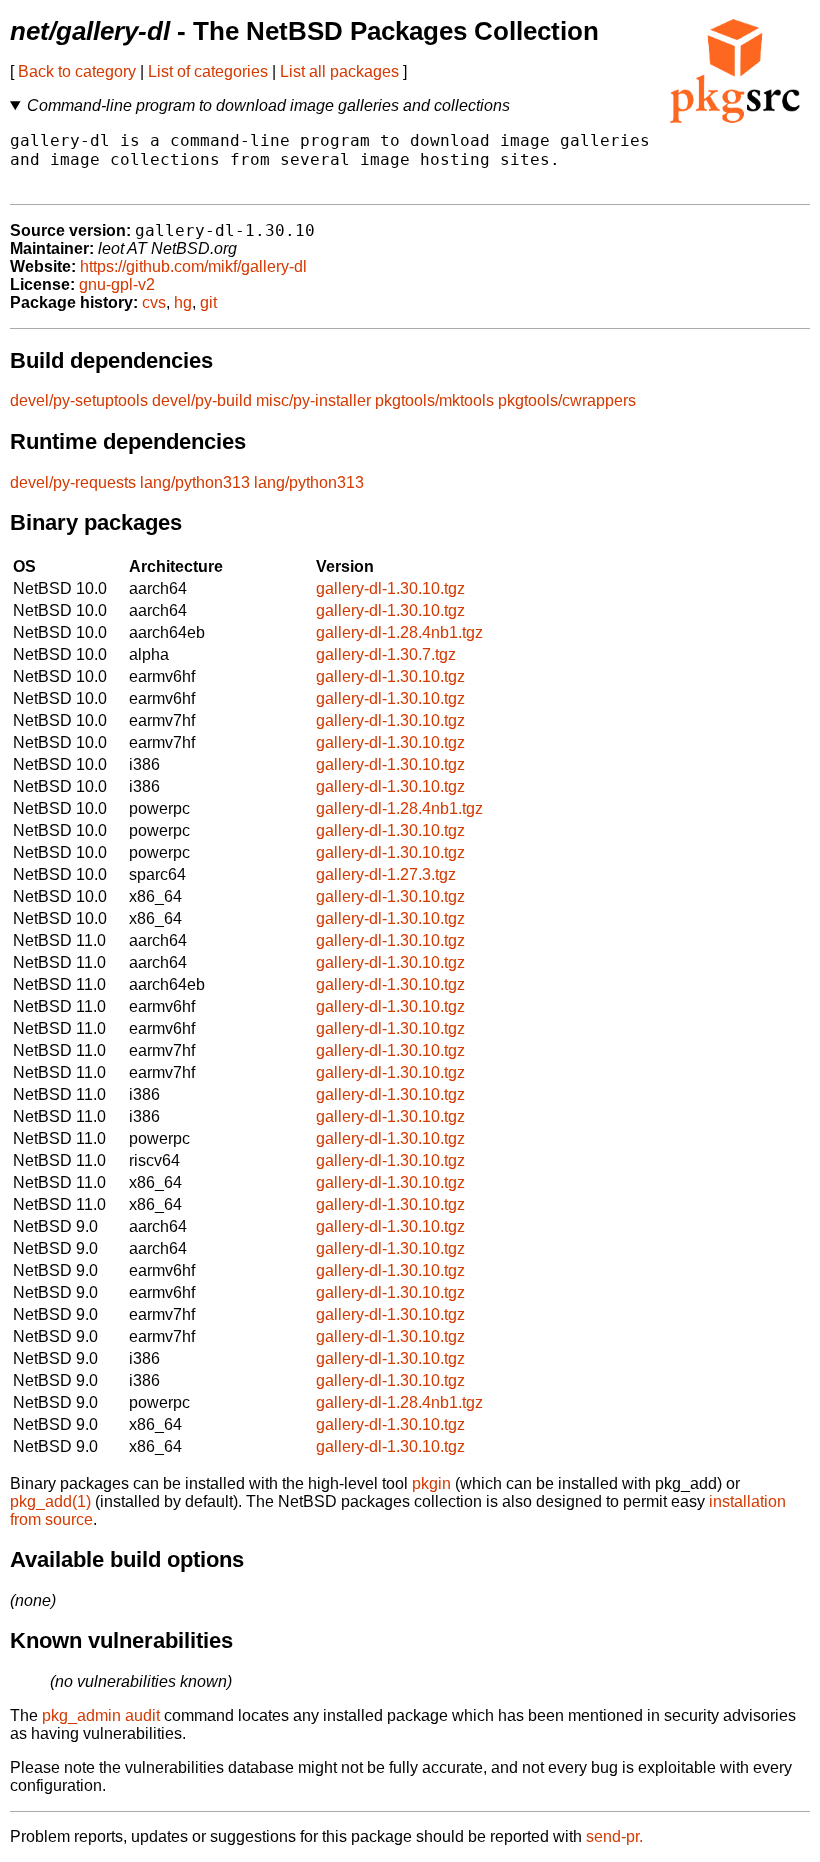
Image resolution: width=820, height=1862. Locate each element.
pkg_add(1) (50, 1501)
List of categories (208, 71)
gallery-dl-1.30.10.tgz (390, 588)
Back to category (77, 71)
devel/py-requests (73, 482)
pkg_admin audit (101, 1715)
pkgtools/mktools (434, 400)
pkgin (431, 1483)
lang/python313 (195, 482)
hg (183, 302)
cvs (154, 302)
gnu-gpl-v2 (117, 284)
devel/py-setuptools (79, 400)
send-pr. (614, 1836)
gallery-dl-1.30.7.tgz (386, 654)
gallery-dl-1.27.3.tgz (386, 874)
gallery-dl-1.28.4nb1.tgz (399, 632)
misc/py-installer (313, 400)
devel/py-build (202, 400)
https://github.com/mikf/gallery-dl (193, 266)
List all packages (339, 71)
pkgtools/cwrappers (567, 400)
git (208, 302)
